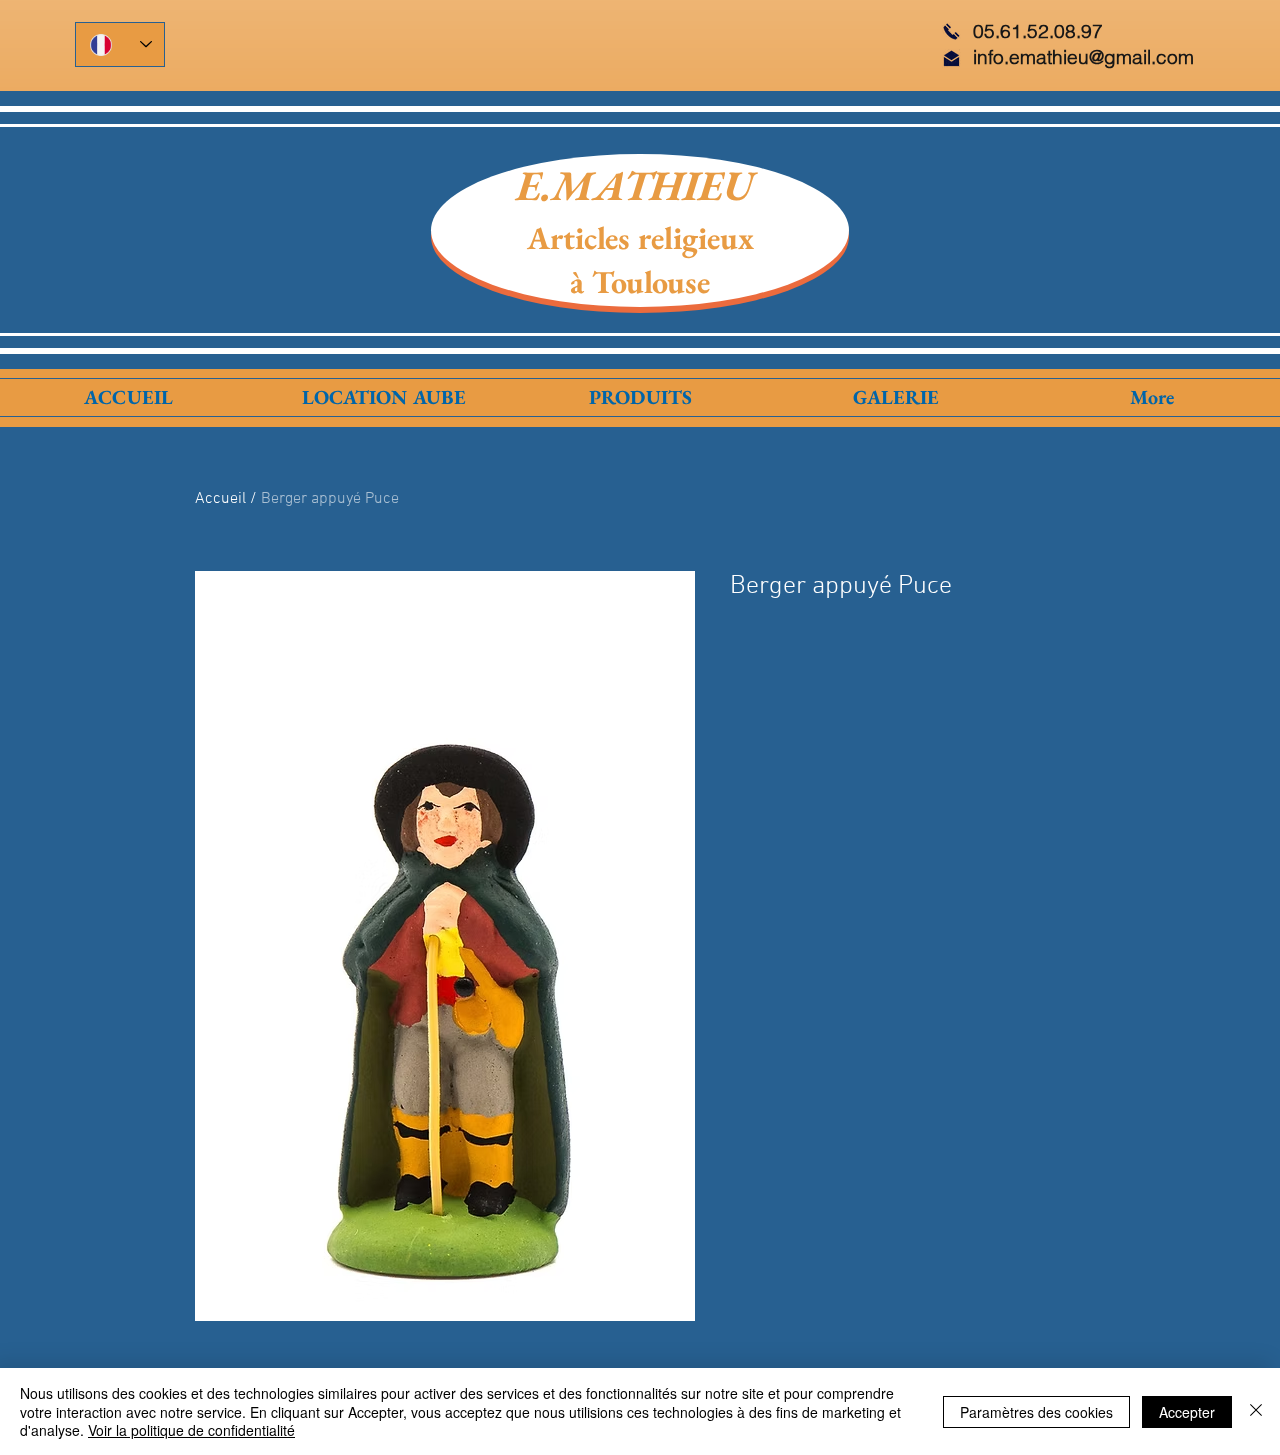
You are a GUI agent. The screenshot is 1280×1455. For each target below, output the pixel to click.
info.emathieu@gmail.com (1083, 57)
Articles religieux (640, 238)
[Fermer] (1256, 1411)
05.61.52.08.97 (1038, 31)
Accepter (1187, 1412)
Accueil (220, 499)
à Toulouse (640, 282)
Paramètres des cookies (1036, 1412)
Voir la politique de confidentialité (191, 1430)
